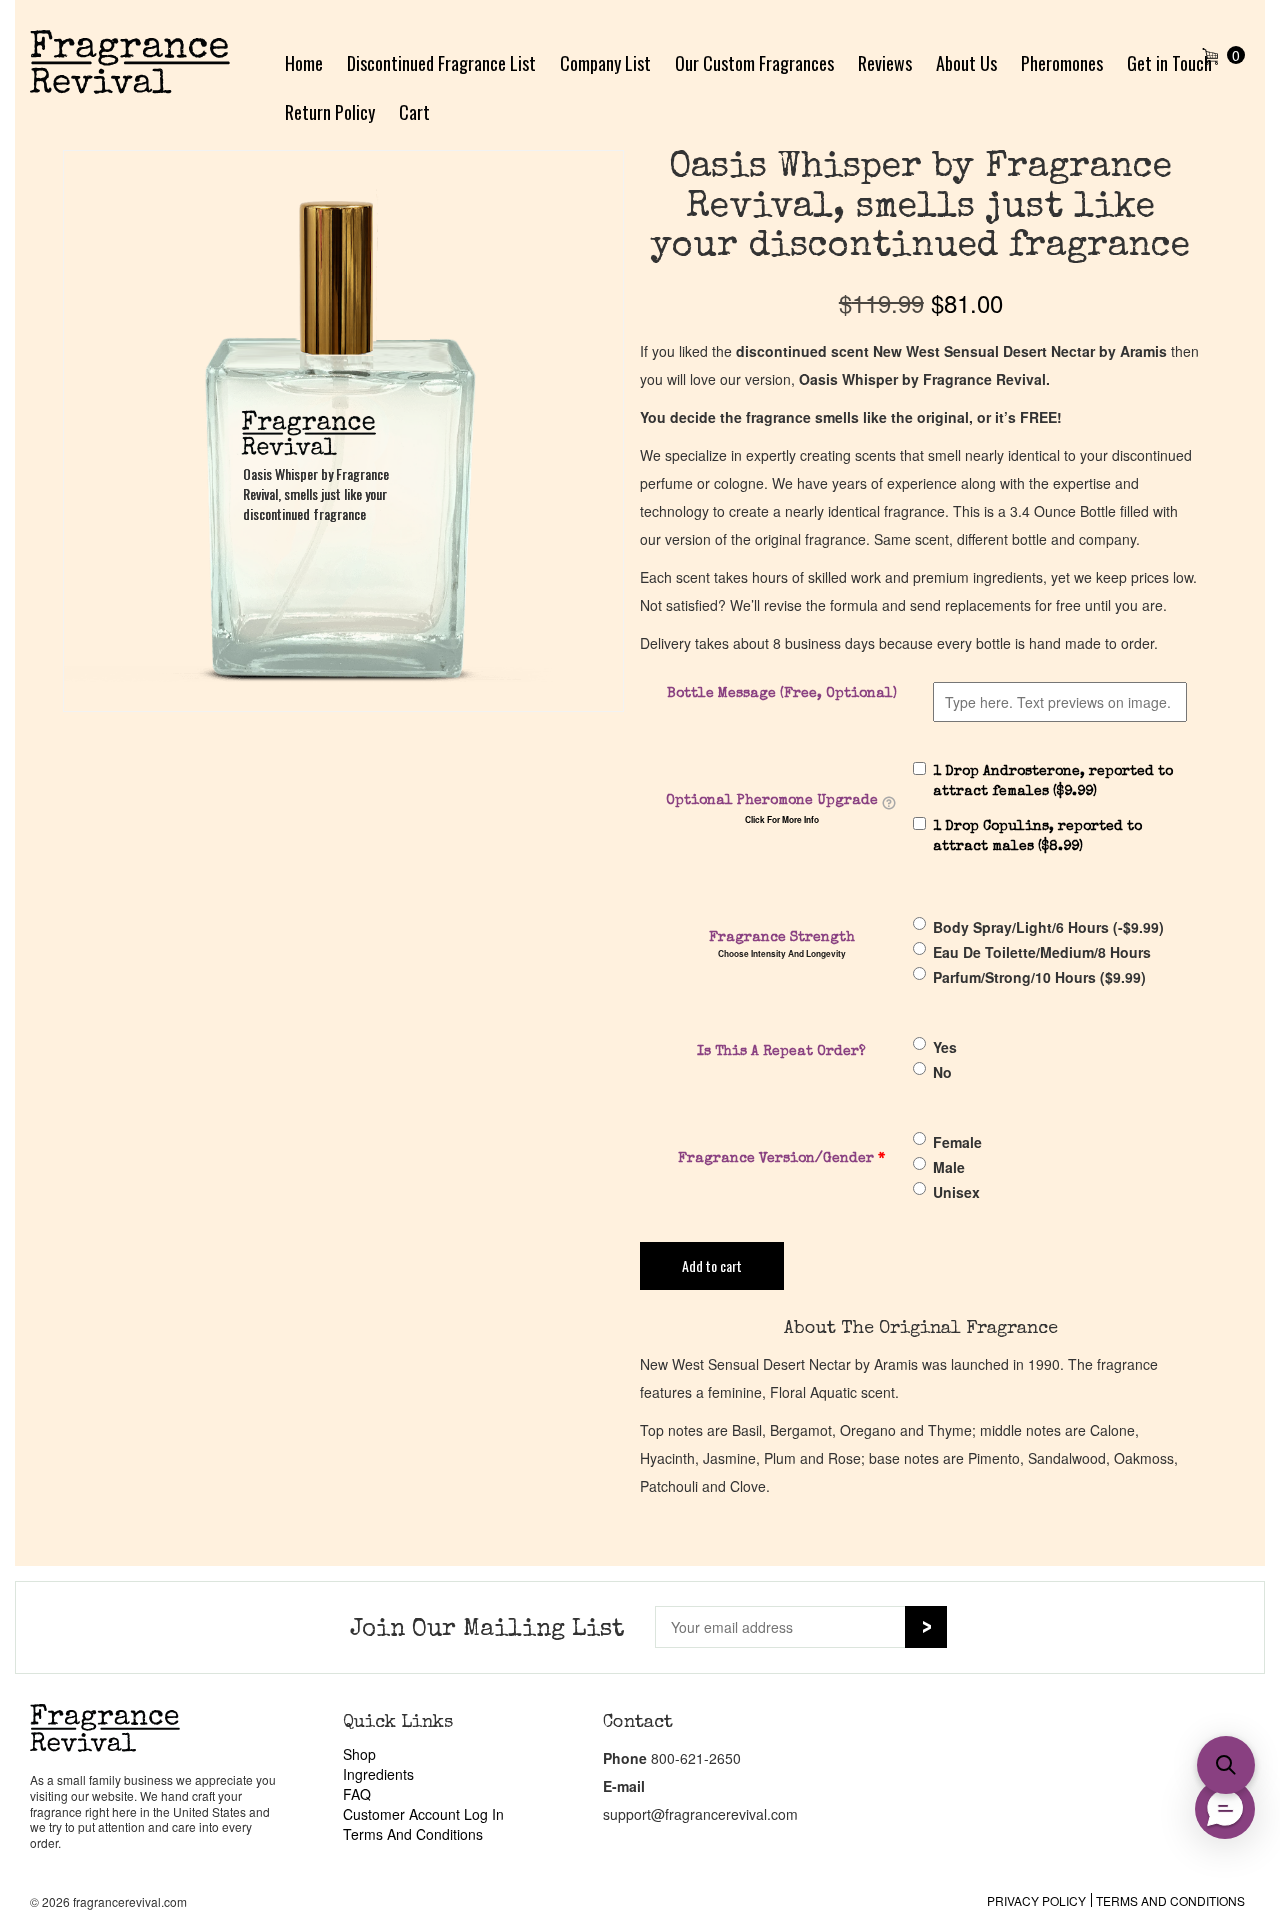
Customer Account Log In (423, 1814)
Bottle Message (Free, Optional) (782, 694)
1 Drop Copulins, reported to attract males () (1037, 837)
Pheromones (1062, 63)
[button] (1226, 1765)
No (942, 1072)
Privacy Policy (1036, 1900)
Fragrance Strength (782, 938)
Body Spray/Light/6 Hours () (1048, 927)
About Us (966, 63)
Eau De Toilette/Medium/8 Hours (1042, 952)
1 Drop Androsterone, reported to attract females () (1053, 782)
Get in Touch (1169, 63)
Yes (945, 1047)
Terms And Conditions (413, 1834)
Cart (414, 112)
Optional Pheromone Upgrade (772, 801)
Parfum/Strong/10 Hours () (1039, 977)
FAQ (357, 1794)
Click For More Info (782, 820)
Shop (359, 1754)
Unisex (956, 1192)
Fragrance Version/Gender (781, 1159)
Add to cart (712, 1265)
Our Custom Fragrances (754, 63)
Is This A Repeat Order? (781, 1052)
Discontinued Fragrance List (441, 63)
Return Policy (330, 112)
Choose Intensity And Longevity (782, 954)
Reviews (885, 63)
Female (957, 1142)
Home (304, 63)
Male (949, 1167)
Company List (605, 63)
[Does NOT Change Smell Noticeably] (889, 803)
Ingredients (378, 1774)
